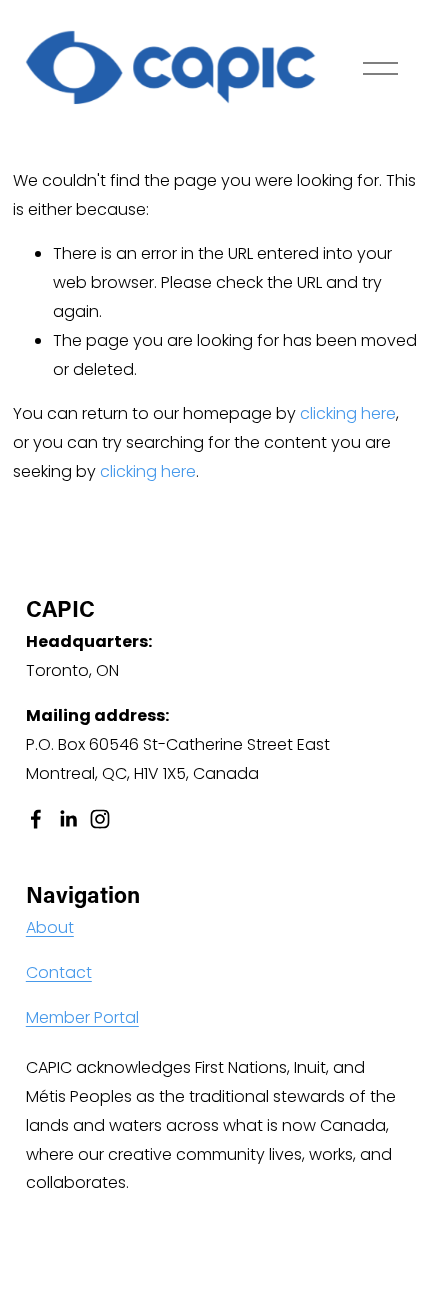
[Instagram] (100, 819)
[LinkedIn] (68, 819)
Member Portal (82, 1017)
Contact (59, 972)
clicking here (348, 413)
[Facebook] (36, 819)
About (50, 927)
